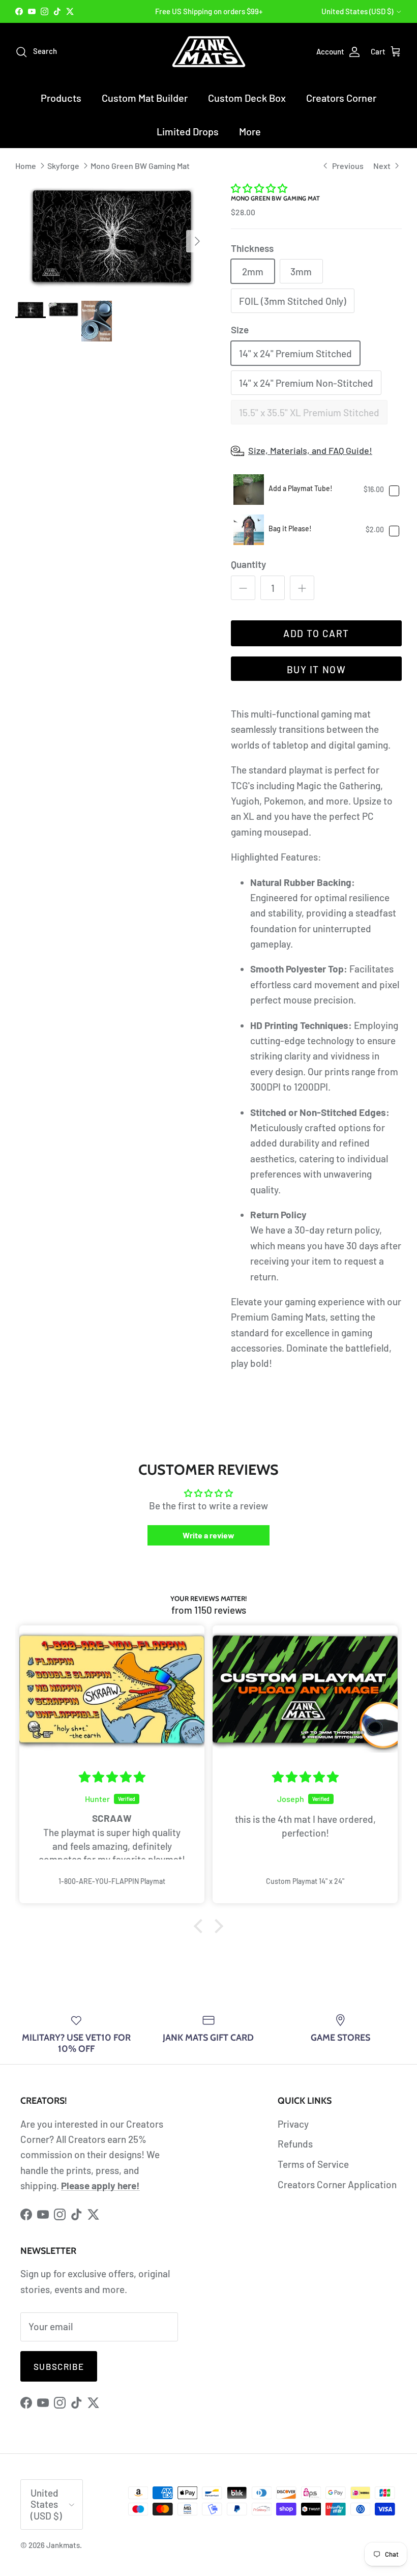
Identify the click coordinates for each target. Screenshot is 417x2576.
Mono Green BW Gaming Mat (140, 165)
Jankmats (63, 2545)
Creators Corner (341, 98)
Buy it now (316, 669)
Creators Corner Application (337, 2184)
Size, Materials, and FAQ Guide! (310, 450)
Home (26, 165)
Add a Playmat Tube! (301, 488)
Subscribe (59, 2366)
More (250, 131)
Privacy (293, 2124)
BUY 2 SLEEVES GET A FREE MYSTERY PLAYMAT (209, 12)
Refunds (295, 2144)
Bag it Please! (290, 528)
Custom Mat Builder (145, 98)
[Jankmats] (209, 52)
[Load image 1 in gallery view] (112, 236)
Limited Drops (188, 131)
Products (61, 98)
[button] (259, 188)
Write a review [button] (208, 1535)
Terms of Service (313, 2164)
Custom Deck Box (247, 98)
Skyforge (63, 165)
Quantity (248, 564)
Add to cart (316, 633)
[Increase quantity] (302, 588)
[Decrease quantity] (243, 588)
